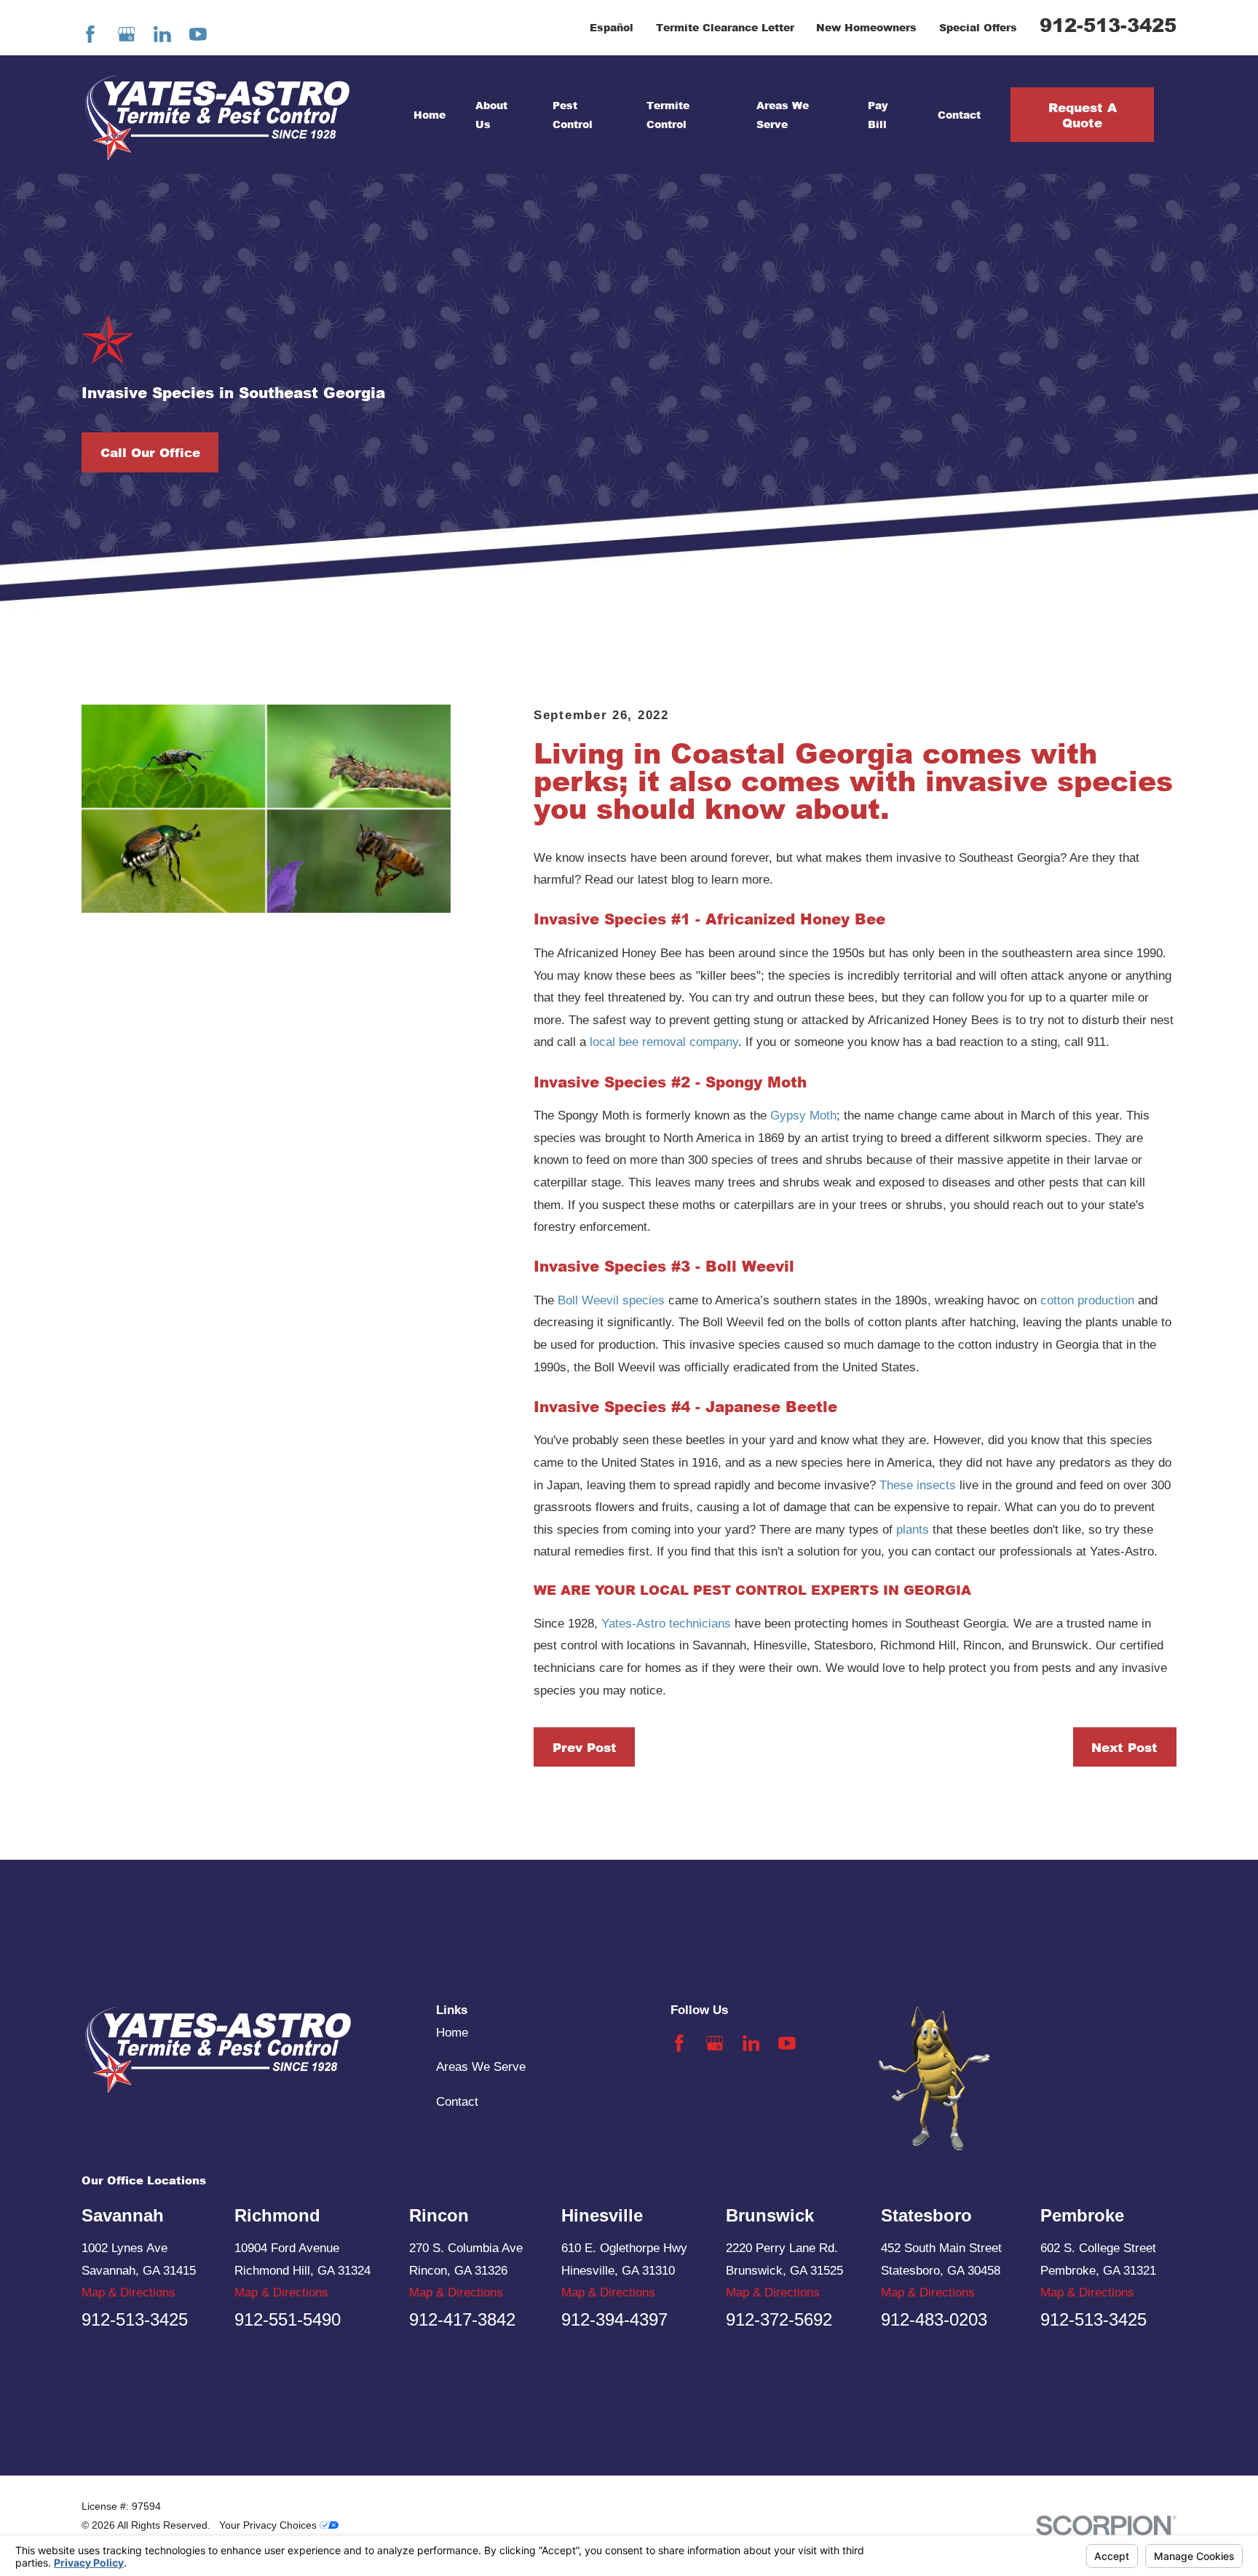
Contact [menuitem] (959, 115)
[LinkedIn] (162, 34)
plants (913, 1530)
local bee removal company (664, 1042)
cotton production (1087, 1300)
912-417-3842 (462, 2319)
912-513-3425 (1108, 25)
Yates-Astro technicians (666, 1624)
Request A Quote (1083, 114)
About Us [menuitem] (491, 114)
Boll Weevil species (611, 1300)
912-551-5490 (288, 2319)
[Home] (217, 115)
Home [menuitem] (430, 115)
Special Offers (978, 27)
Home (452, 2033)
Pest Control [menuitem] (573, 114)
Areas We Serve (481, 2067)
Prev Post (585, 1747)
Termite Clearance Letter (725, 27)
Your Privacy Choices (269, 2525)
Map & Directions (128, 2292)
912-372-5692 (779, 2319)
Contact (457, 2102)
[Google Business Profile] (127, 34)
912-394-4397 (614, 2319)
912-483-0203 (934, 2319)
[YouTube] (198, 34)
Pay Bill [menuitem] (878, 114)
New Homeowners (866, 27)
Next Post (1124, 1747)
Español (612, 27)
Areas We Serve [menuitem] (783, 114)
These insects (918, 1485)
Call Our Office (150, 452)
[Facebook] (90, 34)
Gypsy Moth (803, 1115)
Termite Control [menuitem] (668, 114)
